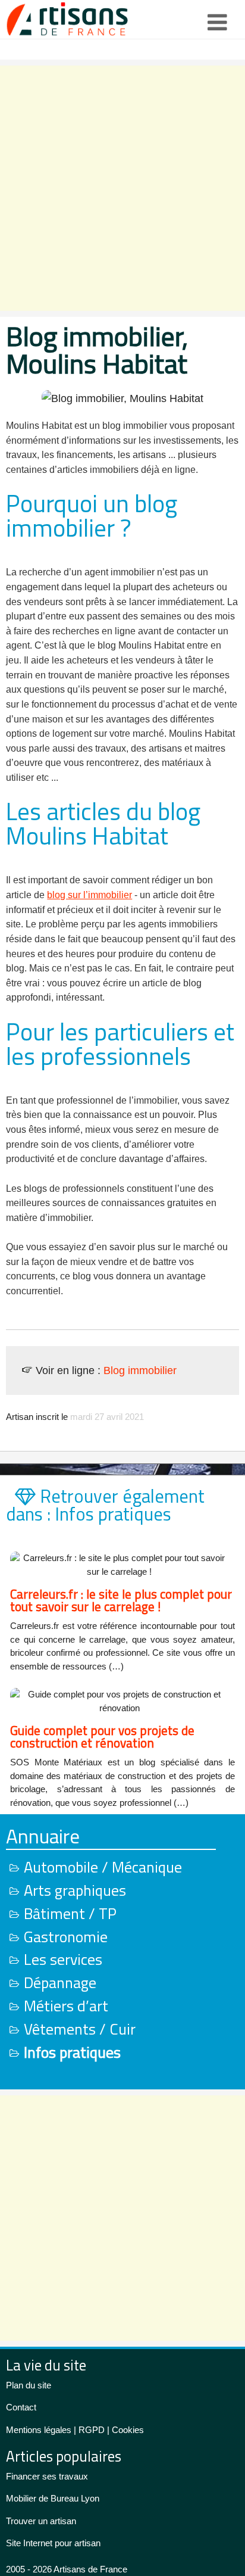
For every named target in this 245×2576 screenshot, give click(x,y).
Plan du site (29, 2385)
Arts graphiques (75, 1890)
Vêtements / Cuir (80, 2029)
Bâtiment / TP (70, 1913)
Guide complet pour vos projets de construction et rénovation (102, 1736)
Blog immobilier (140, 1370)
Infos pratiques (72, 2052)
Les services (63, 1959)
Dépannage (60, 1982)
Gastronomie (66, 1937)
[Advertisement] (122, 188)
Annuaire (43, 1836)
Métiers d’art (66, 2006)
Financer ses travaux (47, 2476)
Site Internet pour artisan (53, 2543)
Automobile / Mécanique (103, 1867)
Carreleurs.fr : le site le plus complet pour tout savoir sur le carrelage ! (121, 1600)
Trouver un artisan (41, 2521)
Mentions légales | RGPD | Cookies (75, 2430)
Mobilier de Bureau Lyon (53, 2498)
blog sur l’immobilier (89, 895)
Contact (21, 2407)
